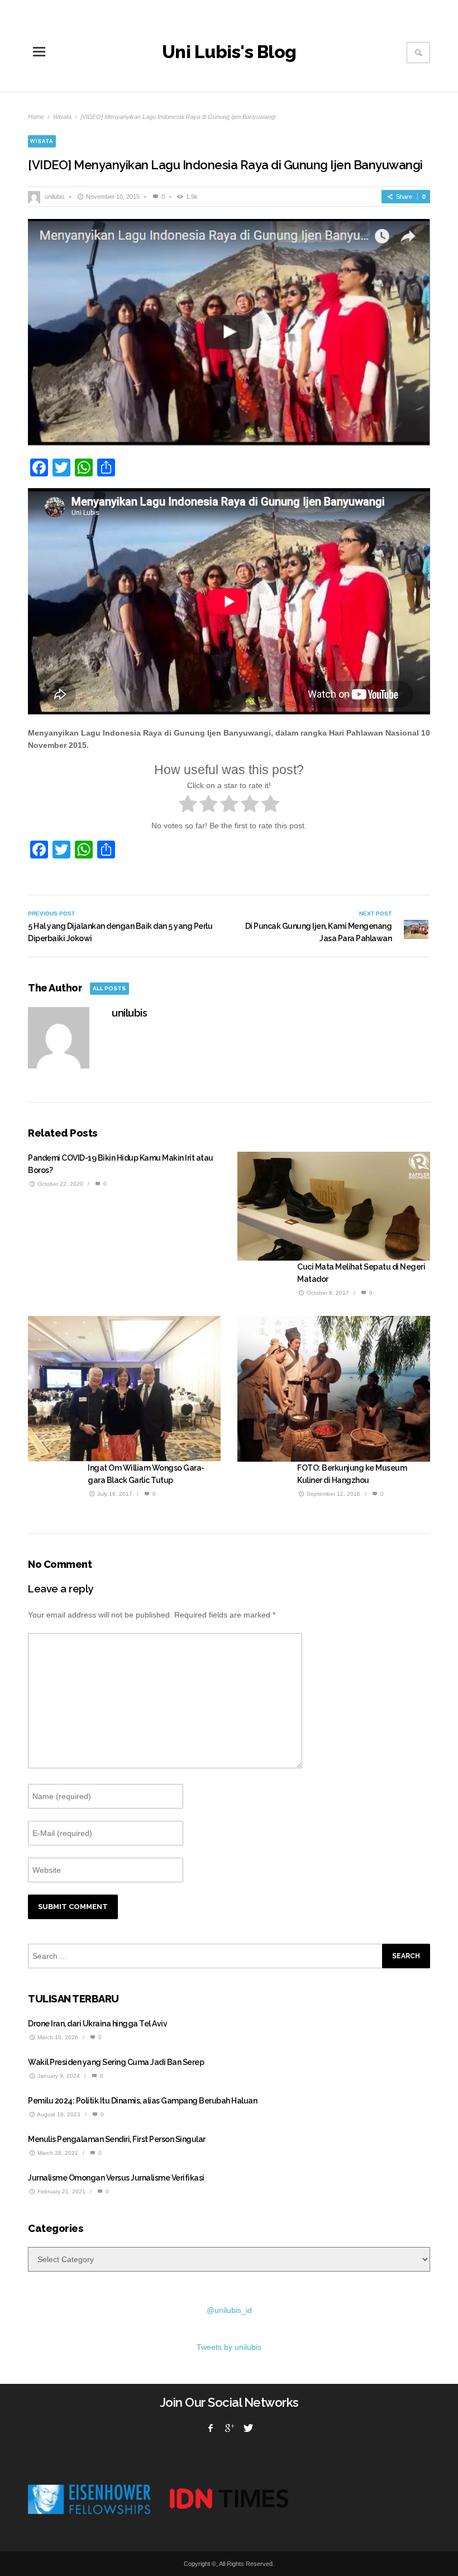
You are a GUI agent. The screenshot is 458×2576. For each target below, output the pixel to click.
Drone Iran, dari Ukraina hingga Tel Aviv (97, 2024)
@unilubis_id (229, 2310)
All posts (109, 988)
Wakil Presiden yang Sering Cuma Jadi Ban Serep (116, 2062)
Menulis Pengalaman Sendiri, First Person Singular (117, 2139)
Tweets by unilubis (229, 2347)
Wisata (62, 117)
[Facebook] (211, 2428)
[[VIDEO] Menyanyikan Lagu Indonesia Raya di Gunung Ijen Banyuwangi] (229, 333)
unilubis (55, 197)
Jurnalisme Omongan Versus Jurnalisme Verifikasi (116, 2178)
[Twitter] (247, 2428)
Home (36, 117)
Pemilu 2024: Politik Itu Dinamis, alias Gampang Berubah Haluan (142, 2101)
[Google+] (229, 2428)
